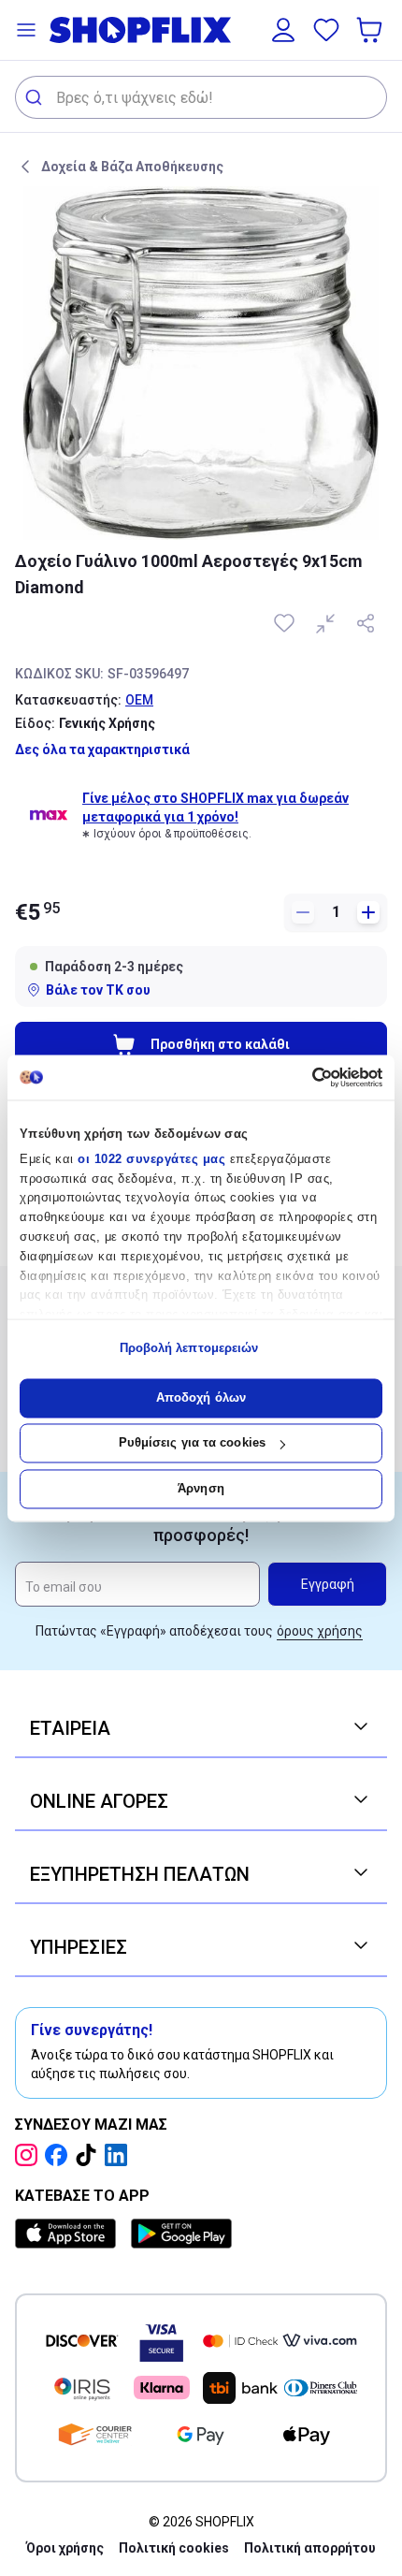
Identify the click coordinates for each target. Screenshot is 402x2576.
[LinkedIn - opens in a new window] (120, 2155)
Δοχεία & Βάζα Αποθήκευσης (132, 167)
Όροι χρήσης (65, 2548)
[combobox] (201, 97)
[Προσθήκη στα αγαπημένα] (286, 623)
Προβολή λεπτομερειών (189, 1349)
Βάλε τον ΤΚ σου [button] (98, 990)
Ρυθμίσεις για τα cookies (192, 1443)
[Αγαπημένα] (326, 30)
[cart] (371, 30)
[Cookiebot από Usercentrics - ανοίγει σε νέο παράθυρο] (301, 1077)
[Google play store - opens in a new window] (181, 2234)
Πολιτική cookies (174, 2548)
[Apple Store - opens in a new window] (69, 2234)
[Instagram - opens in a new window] (30, 2155)
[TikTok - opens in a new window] (90, 2155)
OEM (139, 700)
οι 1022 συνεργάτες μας (151, 1159)
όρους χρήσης (320, 1631)
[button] (26, 30)
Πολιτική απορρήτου (310, 2548)
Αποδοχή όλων (201, 1397)
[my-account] (283, 30)
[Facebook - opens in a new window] (60, 2155)
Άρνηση (201, 1488)
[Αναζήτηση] (36, 97)
